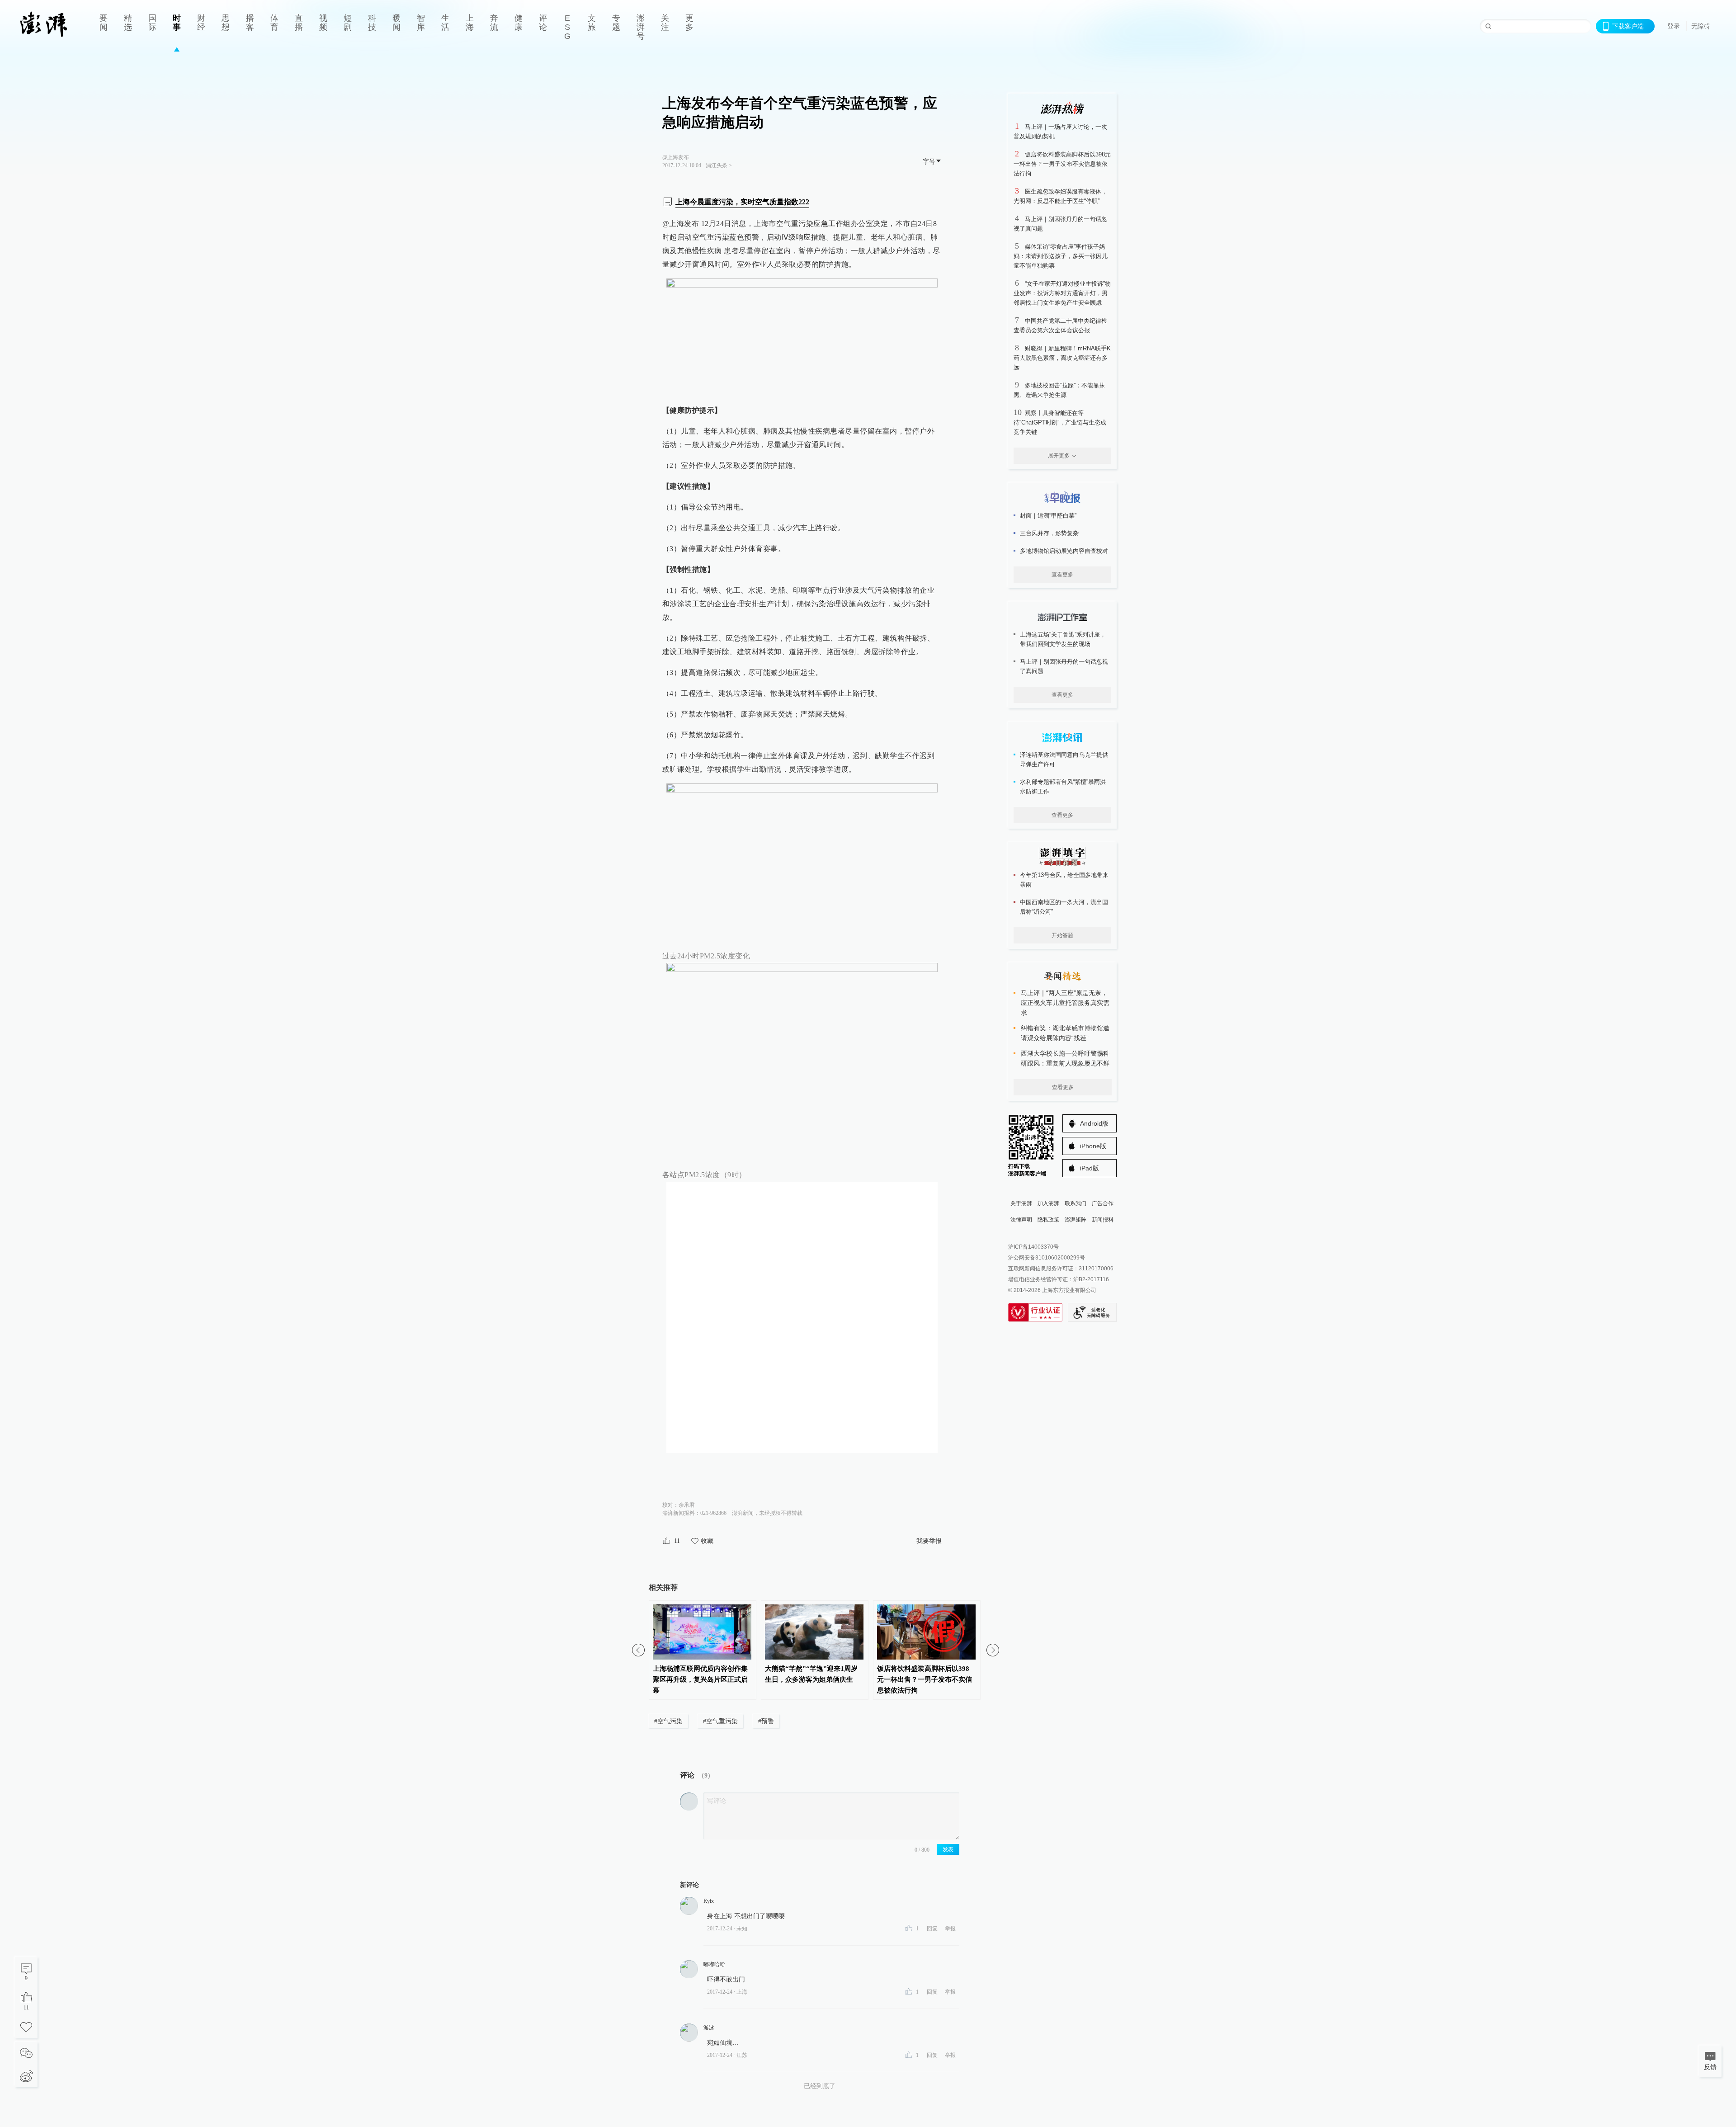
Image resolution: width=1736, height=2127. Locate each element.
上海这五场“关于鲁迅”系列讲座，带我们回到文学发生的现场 (1063, 639)
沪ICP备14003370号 (1033, 1247)
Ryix (709, 1901)
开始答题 (1062, 935)
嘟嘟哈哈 (714, 1964)
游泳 (709, 2028)
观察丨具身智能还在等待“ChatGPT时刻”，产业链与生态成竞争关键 (1060, 422)
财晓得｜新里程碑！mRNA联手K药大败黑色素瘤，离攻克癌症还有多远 (1062, 358)
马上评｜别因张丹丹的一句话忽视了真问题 (1064, 666)
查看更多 (1062, 575)
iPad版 (1090, 1168)
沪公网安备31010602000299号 (1047, 1258)
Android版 (1094, 1123)
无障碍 (1701, 26)
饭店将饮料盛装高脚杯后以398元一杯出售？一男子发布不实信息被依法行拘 (1062, 164)
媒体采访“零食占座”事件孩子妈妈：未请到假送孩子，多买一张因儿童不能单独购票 (1061, 256)
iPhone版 (1093, 1146)
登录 (1674, 26)
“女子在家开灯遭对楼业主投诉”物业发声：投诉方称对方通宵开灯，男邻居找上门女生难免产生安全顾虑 (1062, 293)
